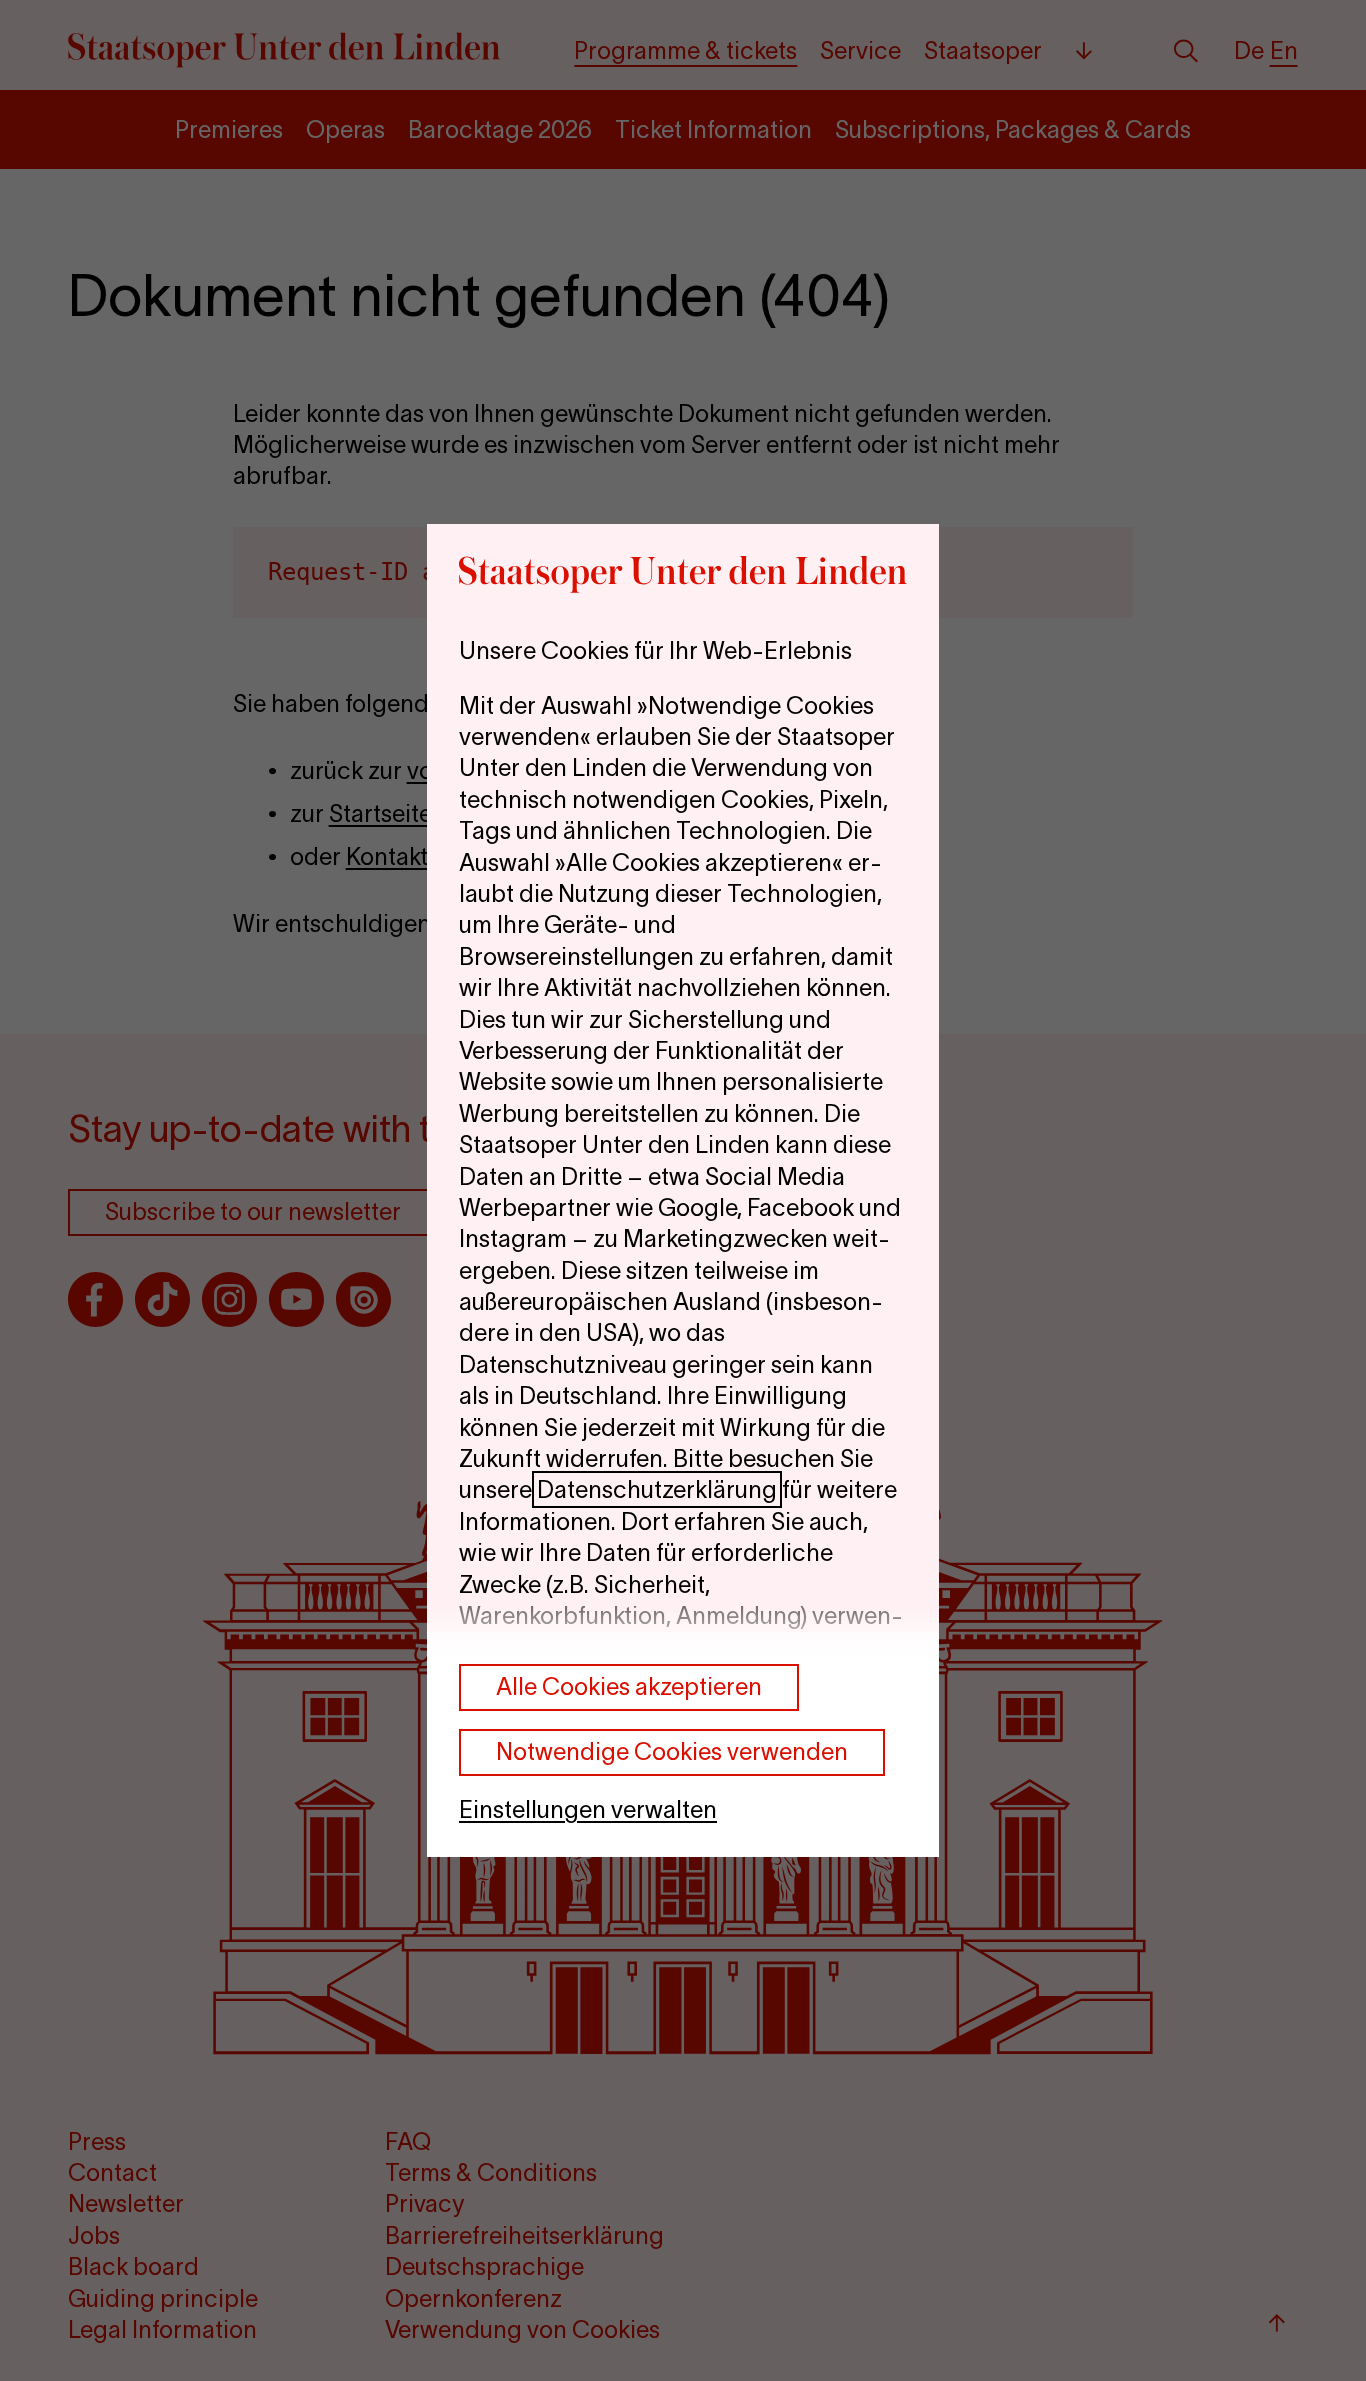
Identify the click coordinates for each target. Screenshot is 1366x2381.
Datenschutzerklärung (657, 1489)
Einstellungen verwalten (588, 1809)
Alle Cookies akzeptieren (629, 1686)
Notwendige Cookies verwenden (672, 1751)
